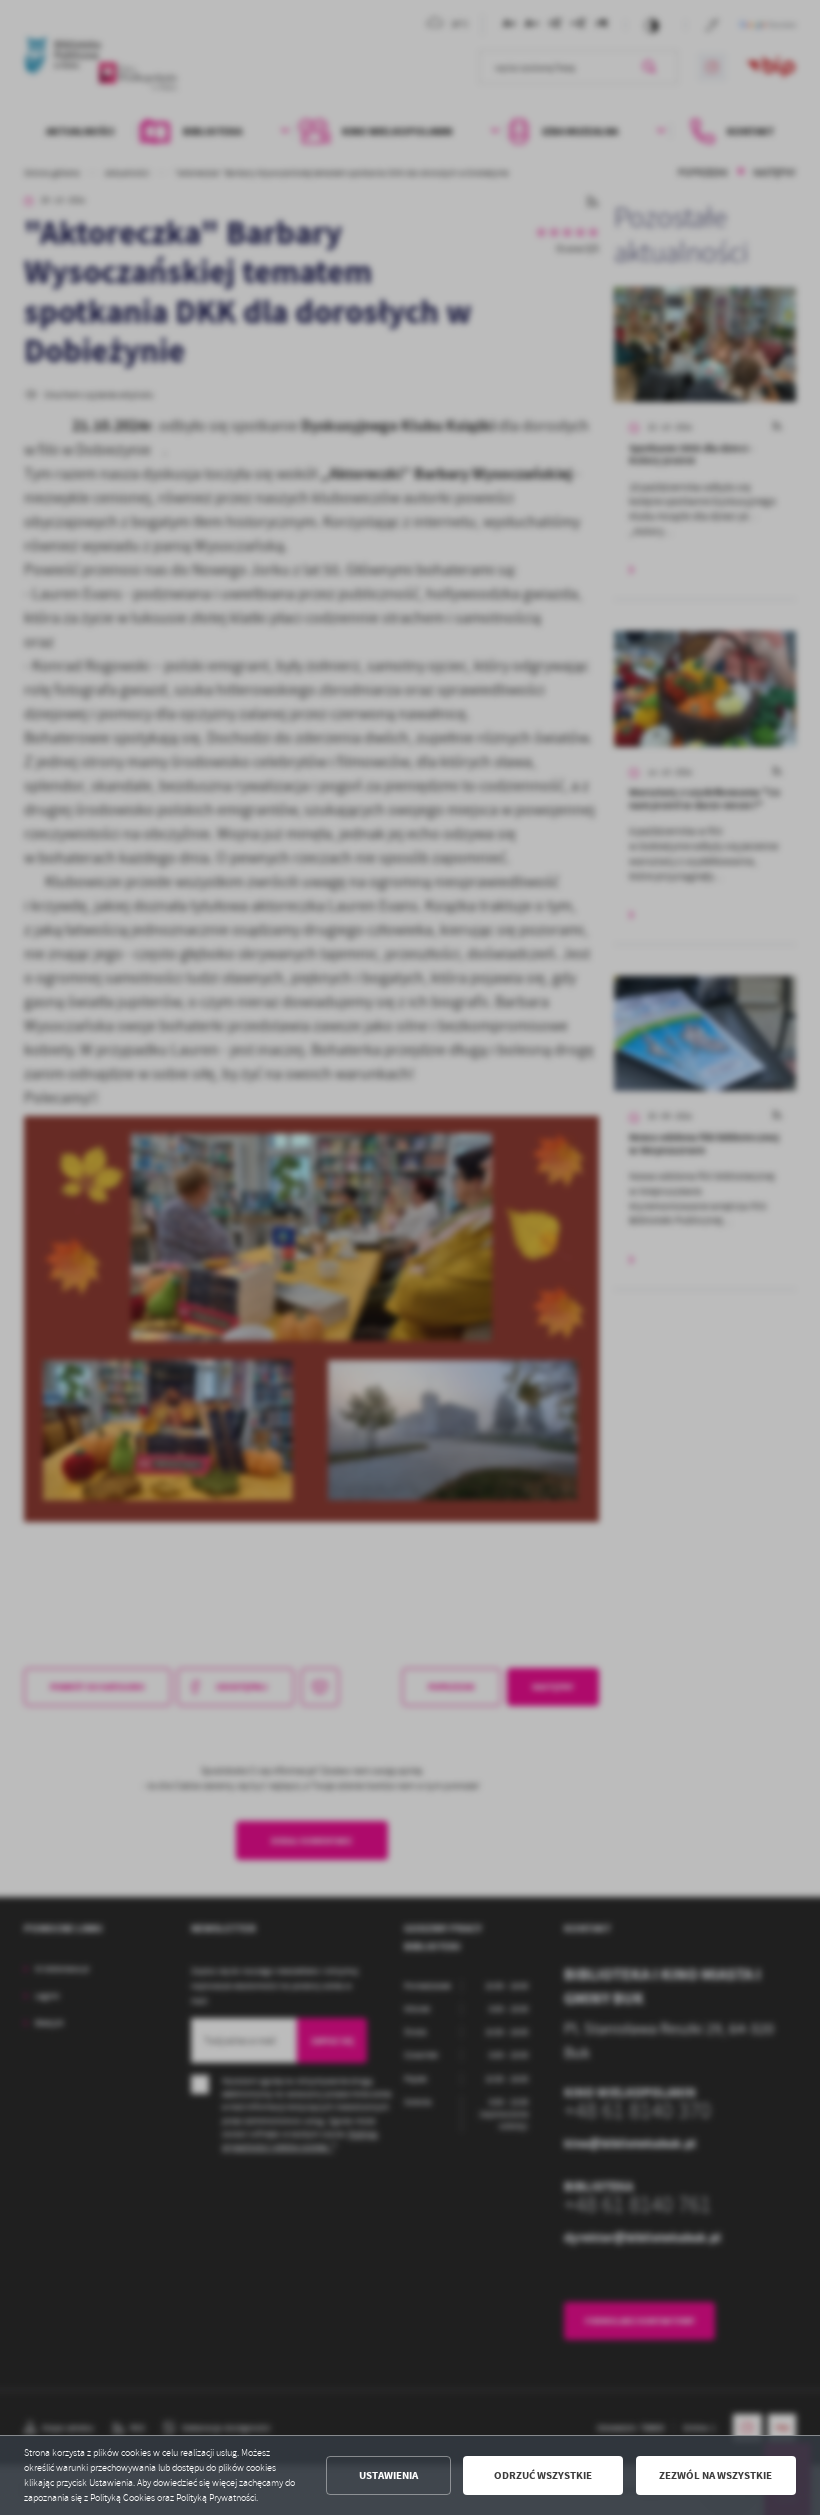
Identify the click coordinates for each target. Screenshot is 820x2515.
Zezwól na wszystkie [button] (715, 2475)
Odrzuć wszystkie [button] (543, 2475)
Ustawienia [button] (388, 2475)
